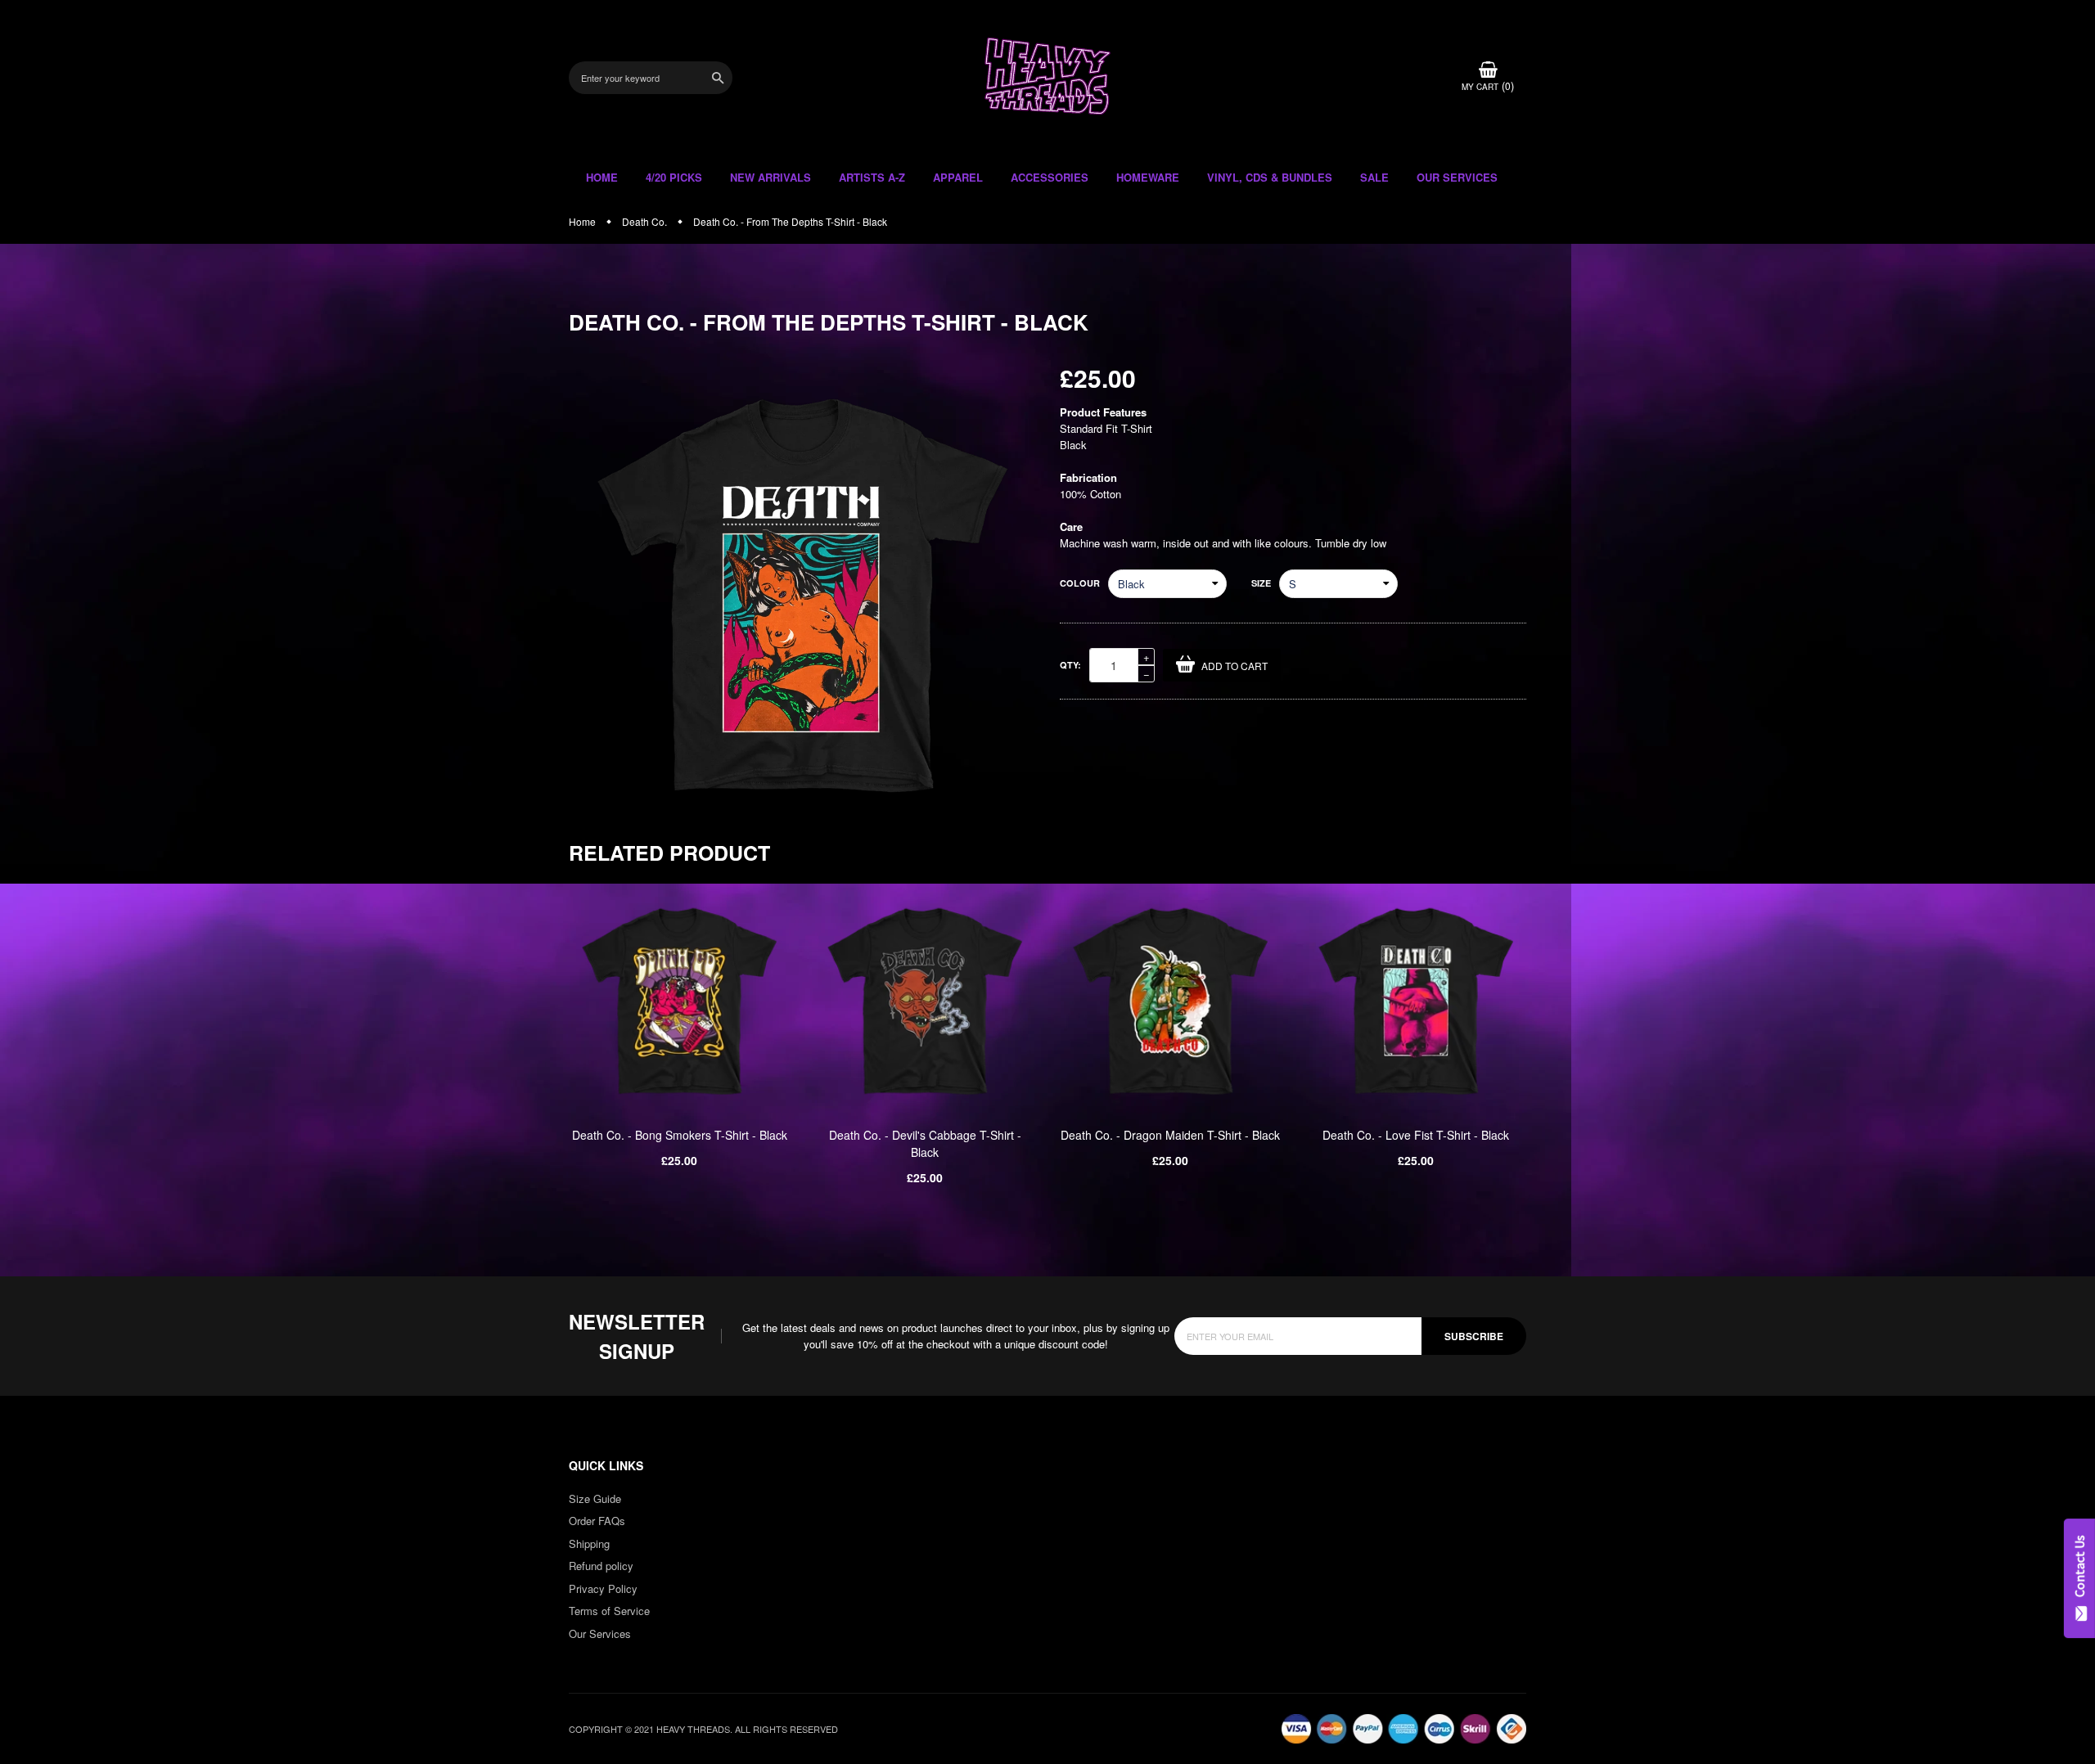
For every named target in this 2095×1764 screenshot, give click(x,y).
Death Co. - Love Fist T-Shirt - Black (1416, 1135)
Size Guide (595, 1498)
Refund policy (601, 1566)
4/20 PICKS (674, 177)
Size (1261, 583)
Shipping (589, 1543)
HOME (602, 177)
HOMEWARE (1148, 177)
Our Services (600, 1633)
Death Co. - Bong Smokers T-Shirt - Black (680, 1135)
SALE (1374, 177)
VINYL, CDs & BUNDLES (1270, 177)
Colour (1080, 583)
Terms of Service (609, 1611)
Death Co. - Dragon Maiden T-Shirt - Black (1170, 1135)
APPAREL (958, 177)
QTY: (1070, 665)
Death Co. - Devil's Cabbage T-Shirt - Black (925, 1143)
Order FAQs (597, 1521)
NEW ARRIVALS (770, 177)
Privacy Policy (603, 1588)
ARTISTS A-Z (872, 177)
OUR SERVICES (1457, 177)
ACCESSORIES (1050, 177)
